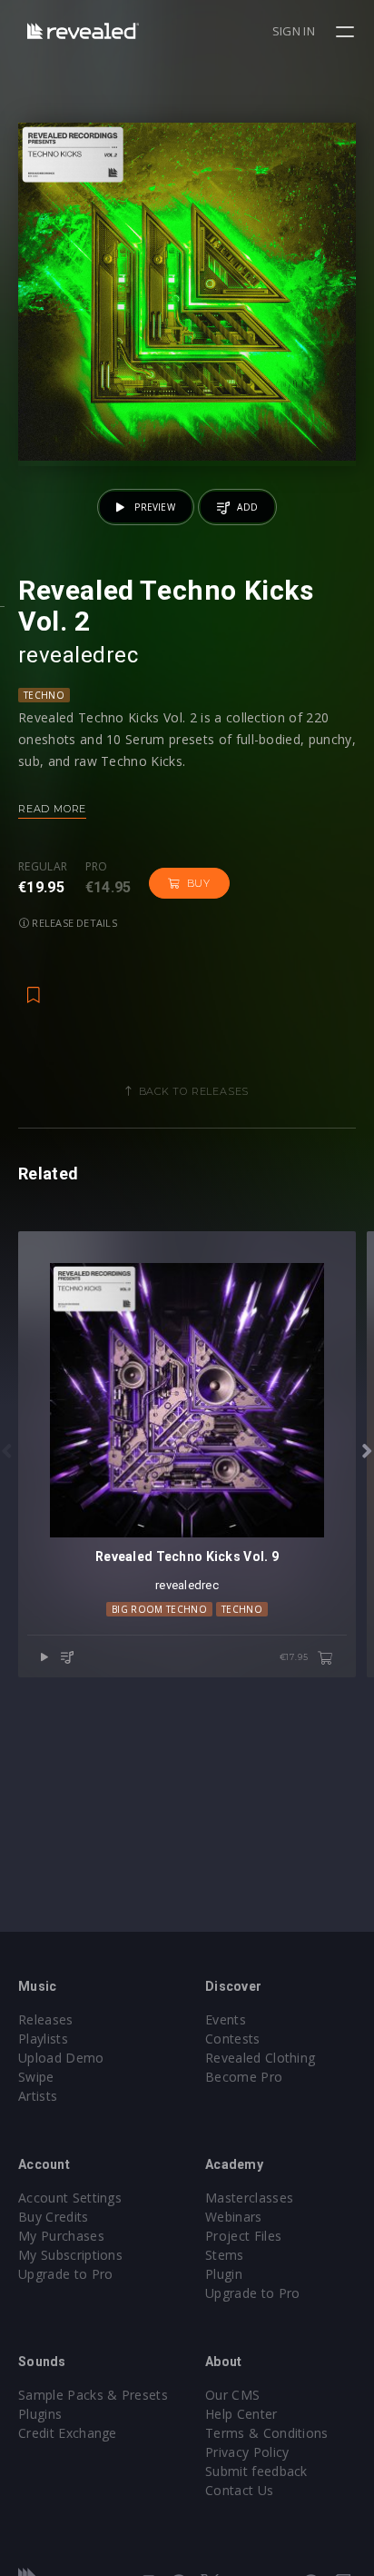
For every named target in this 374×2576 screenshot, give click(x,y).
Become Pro (244, 2077)
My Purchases (61, 2236)
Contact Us (239, 2490)
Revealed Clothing (260, 2058)
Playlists (43, 2039)
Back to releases (194, 1091)
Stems (225, 2255)
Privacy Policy (247, 2452)
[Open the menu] (347, 32)
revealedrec (78, 655)
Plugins (40, 2414)
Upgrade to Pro (65, 2274)
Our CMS (232, 2395)
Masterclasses (249, 2198)
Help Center (241, 2414)
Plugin (224, 2274)
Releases (46, 2019)
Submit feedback (256, 2471)
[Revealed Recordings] (83, 30)
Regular (43, 867)
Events (226, 2019)
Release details (73, 923)
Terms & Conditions (267, 2433)
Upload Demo (61, 2058)
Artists (38, 2096)
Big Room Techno (159, 1609)
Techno (44, 695)
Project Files (243, 2236)
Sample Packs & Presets (93, 2395)
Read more (52, 809)
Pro (97, 867)
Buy (199, 883)
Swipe (36, 2077)
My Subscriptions (70, 2255)
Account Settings (70, 2198)
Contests (233, 2039)
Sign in (294, 31)
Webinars (234, 2217)
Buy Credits (54, 2217)
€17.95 (295, 1657)
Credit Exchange (68, 2433)
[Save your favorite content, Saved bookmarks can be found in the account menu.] (34, 986)
